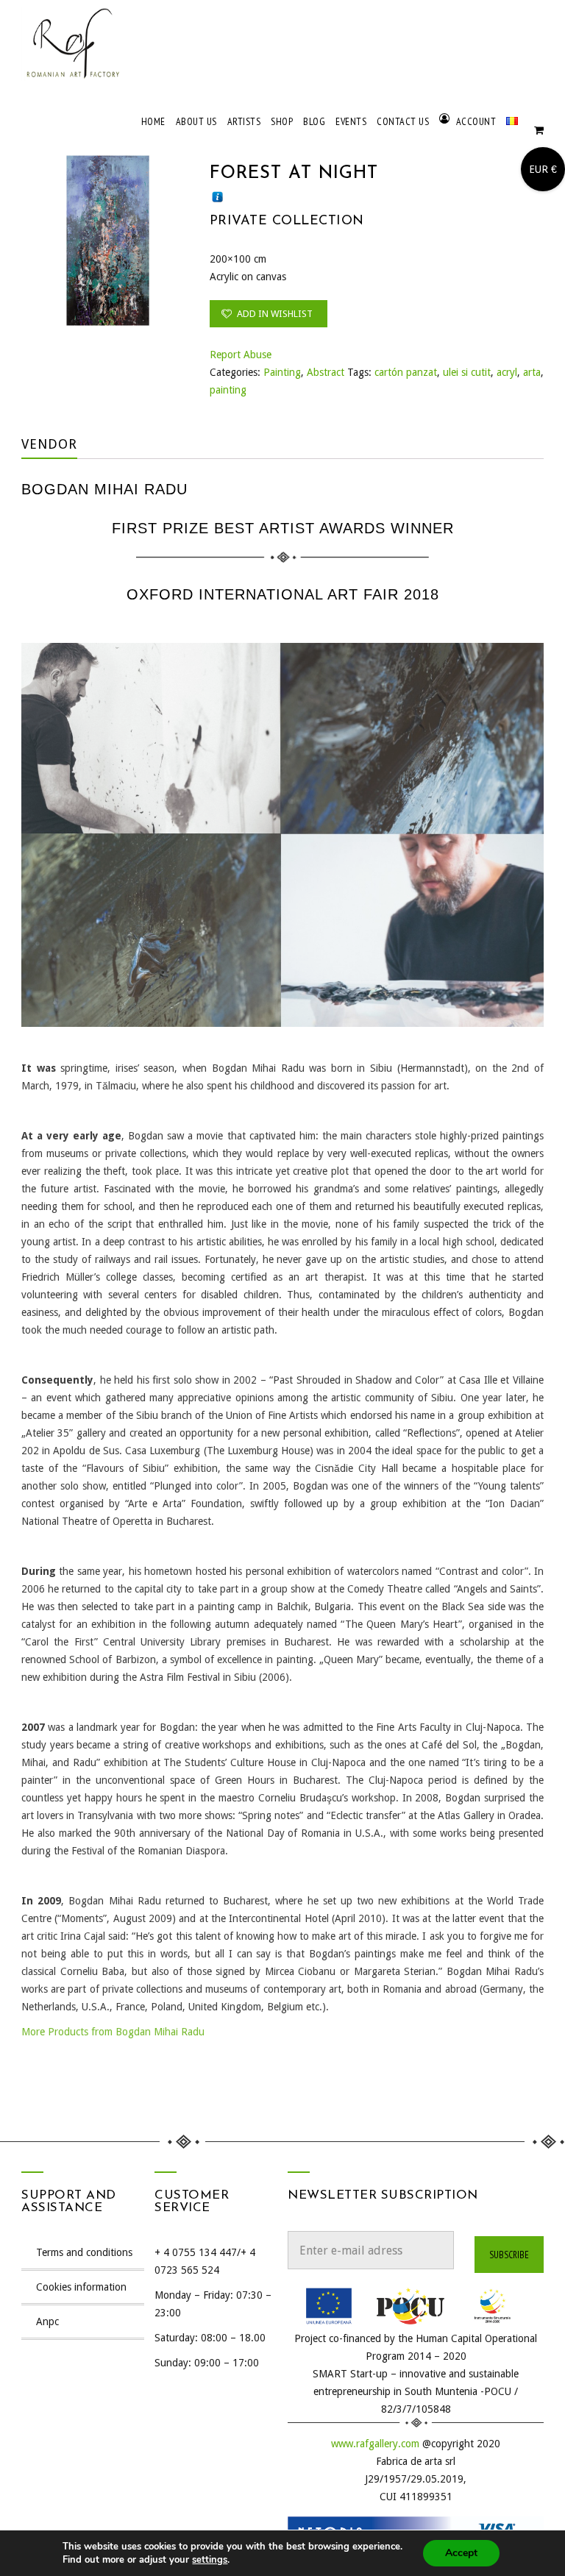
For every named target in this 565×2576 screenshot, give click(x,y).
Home (153, 121)
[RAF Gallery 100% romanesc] (73, 44)
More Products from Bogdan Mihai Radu (113, 2032)
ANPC (47, 2321)
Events (351, 121)
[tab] (60, 444)
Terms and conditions (84, 2252)
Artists (244, 121)
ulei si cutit (467, 372)
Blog (314, 121)
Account (476, 121)
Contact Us (403, 121)
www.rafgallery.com (375, 2444)
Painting (282, 372)
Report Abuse (241, 355)
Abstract (326, 372)
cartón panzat (406, 372)
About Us (196, 121)
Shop (282, 121)
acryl (507, 372)
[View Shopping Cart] (539, 133)
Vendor (49, 444)
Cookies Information (81, 2287)
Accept (461, 2553)
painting (228, 390)
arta (532, 372)
